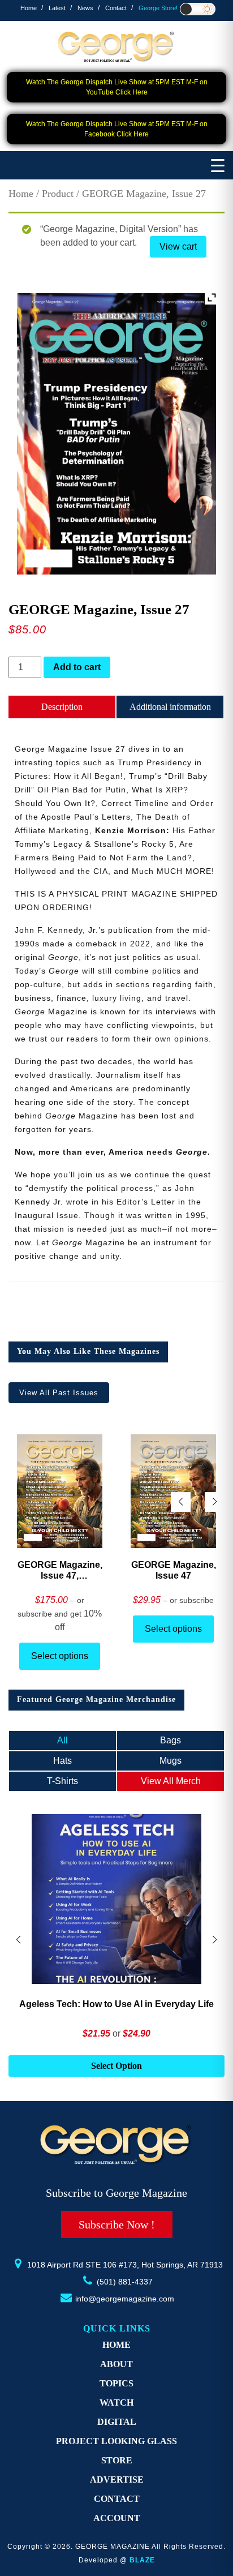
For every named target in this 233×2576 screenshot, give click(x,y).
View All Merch (171, 1781)
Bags (171, 1740)
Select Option (116, 2066)
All (62, 1740)
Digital (117, 2422)
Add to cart (77, 667)
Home (29, 8)
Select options (60, 1656)
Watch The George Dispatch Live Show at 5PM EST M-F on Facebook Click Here (117, 129)
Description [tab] (62, 707)
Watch (116, 2403)
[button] (215, 1502)
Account (117, 2518)
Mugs (171, 1761)
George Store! (158, 8)
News (85, 8)
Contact (116, 8)
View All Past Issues (59, 1393)
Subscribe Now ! (117, 2224)
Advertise (117, 2479)
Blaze (142, 2560)
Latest (57, 8)
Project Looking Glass (116, 2441)
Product (58, 194)
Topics (116, 2383)
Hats (62, 1761)
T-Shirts (62, 1781)
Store (117, 2460)
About (116, 2364)
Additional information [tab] (170, 707)
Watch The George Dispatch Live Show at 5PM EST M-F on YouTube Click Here (117, 87)
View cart (178, 247)
